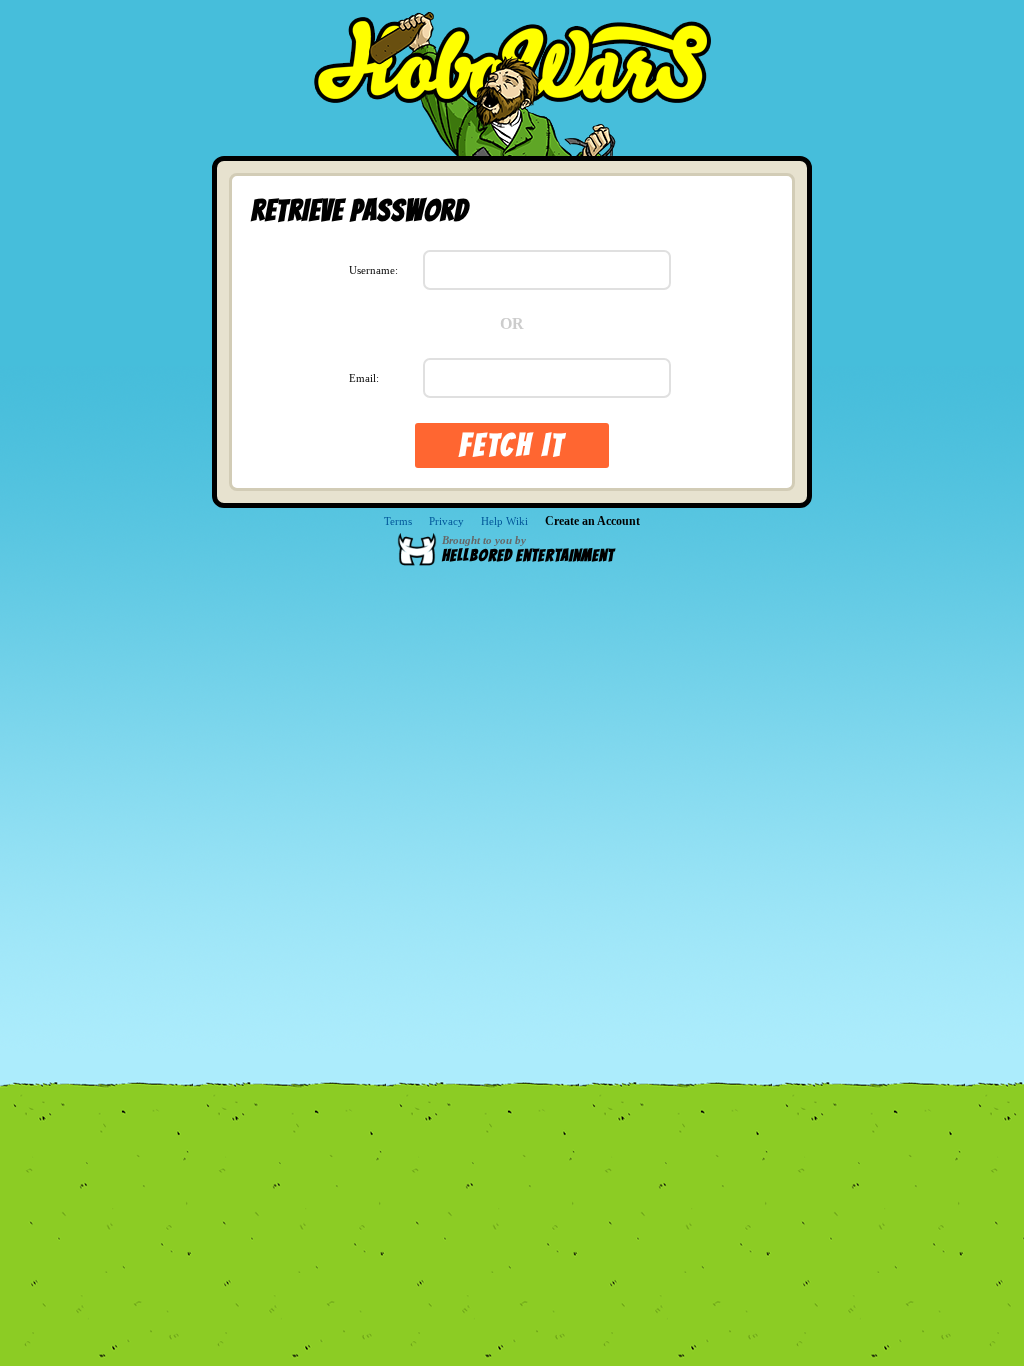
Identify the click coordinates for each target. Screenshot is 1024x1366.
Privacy (446, 521)
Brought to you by (528, 549)
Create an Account (592, 521)
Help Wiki (504, 521)
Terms (398, 521)
